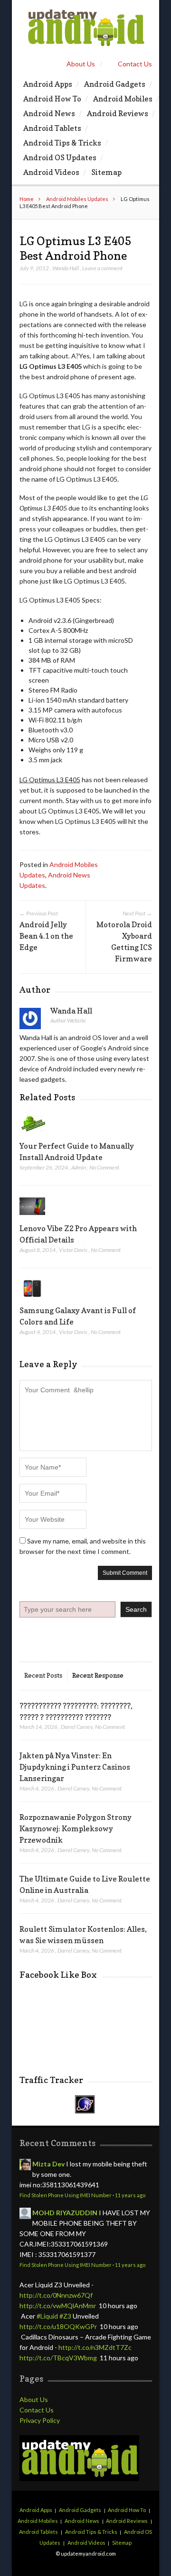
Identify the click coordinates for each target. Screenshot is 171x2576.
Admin (79, 1167)
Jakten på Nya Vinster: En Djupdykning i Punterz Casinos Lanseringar (75, 1767)
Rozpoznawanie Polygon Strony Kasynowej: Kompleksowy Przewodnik (76, 1828)
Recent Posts (43, 1675)
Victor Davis (73, 1250)
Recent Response (98, 1675)
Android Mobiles (123, 99)
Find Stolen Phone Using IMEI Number (66, 2195)
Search (136, 1609)
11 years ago (130, 2195)
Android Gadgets (115, 84)
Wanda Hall (66, 268)
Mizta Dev (48, 2164)
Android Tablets (52, 128)
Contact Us (135, 64)
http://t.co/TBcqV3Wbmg (58, 2358)
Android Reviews (118, 113)
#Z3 (65, 2316)
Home (27, 199)
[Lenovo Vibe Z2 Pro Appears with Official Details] (33, 1217)
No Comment (104, 1167)
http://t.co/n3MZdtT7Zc (95, 2347)
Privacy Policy (40, 2420)
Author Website (68, 1020)
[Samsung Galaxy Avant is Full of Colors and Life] (33, 1299)
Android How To (52, 99)
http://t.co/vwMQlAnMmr (58, 2306)
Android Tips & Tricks (62, 143)
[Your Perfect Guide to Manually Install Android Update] (33, 1135)
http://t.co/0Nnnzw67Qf (56, 2295)
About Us (81, 64)
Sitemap (106, 172)
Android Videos (51, 172)
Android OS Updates (60, 157)
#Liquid (47, 2316)
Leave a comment (102, 268)
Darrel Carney (77, 1727)
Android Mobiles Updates (77, 199)
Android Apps (48, 84)
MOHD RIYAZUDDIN (65, 2213)
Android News (49, 113)
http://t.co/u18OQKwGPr (58, 2326)
